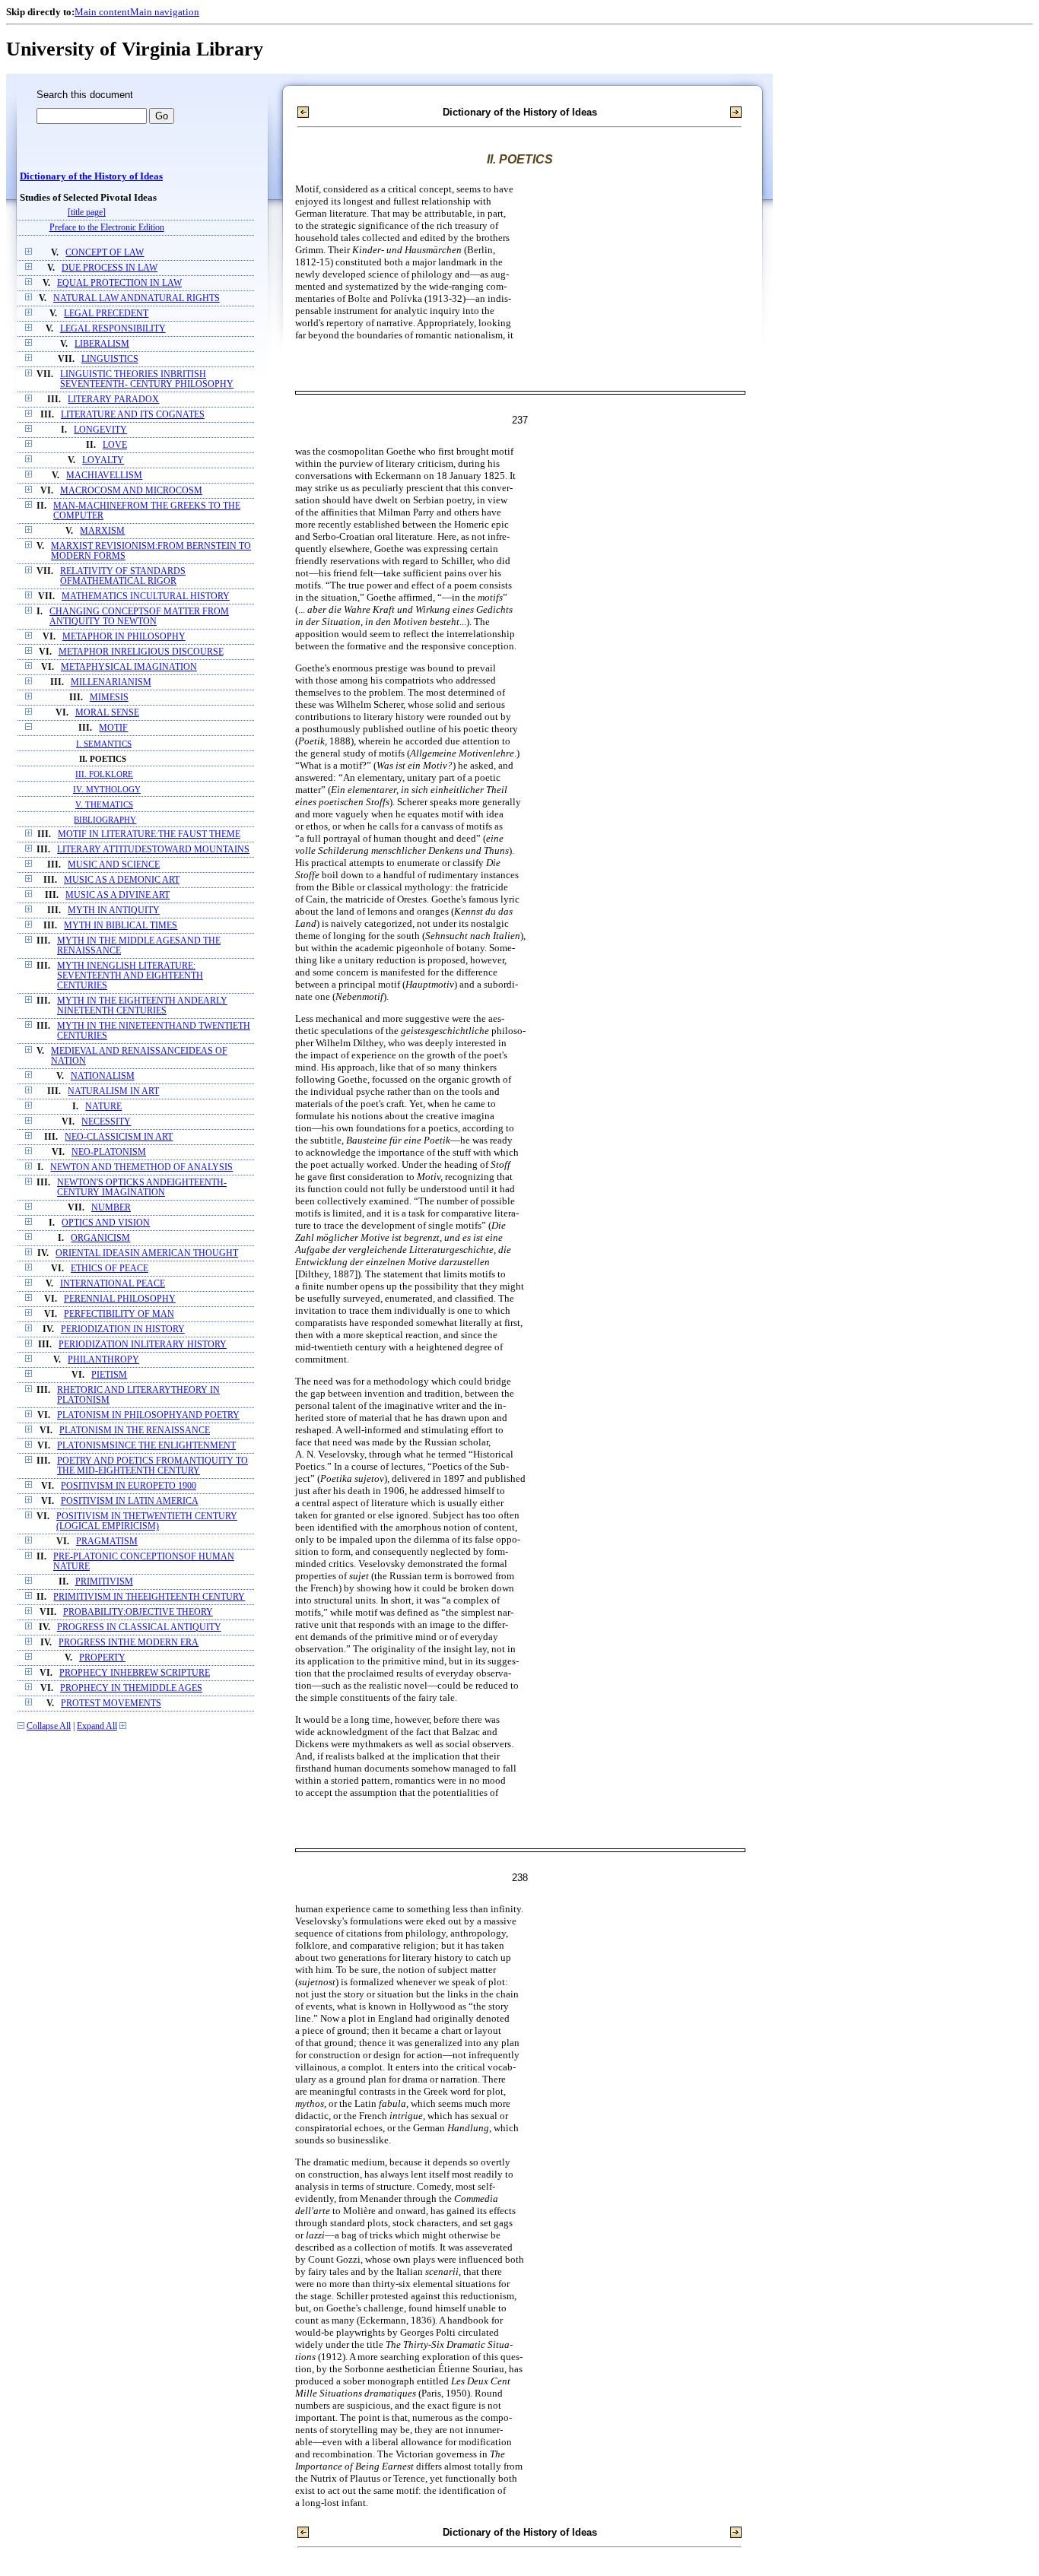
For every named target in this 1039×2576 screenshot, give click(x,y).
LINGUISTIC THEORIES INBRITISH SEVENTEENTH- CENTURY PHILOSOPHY (147, 379)
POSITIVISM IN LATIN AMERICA (130, 1501)
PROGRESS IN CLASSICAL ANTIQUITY (139, 1627)
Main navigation (165, 12)
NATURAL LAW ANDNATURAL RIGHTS (137, 298)
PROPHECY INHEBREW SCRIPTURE (135, 1673)
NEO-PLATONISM (109, 1152)
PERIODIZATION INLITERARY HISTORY (143, 1345)
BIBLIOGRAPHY (105, 820)
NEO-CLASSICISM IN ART (119, 1137)
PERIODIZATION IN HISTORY (123, 1329)
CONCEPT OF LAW (105, 253)
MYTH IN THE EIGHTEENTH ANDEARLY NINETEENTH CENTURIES (142, 1006)
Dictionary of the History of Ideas (91, 176)
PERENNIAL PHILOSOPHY (120, 1299)
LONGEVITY (100, 430)
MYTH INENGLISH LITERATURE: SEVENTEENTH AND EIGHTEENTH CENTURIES (130, 976)
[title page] (87, 213)
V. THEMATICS (104, 804)
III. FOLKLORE (104, 774)
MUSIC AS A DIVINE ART (118, 895)
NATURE (103, 1107)
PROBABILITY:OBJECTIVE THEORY (138, 1612)
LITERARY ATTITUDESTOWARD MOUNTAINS (153, 850)
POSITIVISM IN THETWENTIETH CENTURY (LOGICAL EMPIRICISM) (147, 1521)
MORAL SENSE (107, 713)
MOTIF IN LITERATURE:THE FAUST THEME (149, 834)
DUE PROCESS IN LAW (110, 268)
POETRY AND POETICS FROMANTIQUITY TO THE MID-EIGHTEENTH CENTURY (153, 1466)
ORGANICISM (100, 1238)
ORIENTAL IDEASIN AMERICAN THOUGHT (147, 1253)
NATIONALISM (103, 1076)
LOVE (115, 445)
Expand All (97, 1726)
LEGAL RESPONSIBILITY (113, 329)
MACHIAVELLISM (104, 476)
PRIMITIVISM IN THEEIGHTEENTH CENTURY (149, 1597)
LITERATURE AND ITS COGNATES (133, 415)
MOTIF (113, 728)
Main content (102, 12)
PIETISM (109, 1375)
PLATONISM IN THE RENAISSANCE (135, 1431)
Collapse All (49, 1726)
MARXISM (102, 531)
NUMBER (111, 1208)
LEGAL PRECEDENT (106, 314)
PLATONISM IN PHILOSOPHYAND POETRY (148, 1415)
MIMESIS (109, 698)
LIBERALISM (102, 344)
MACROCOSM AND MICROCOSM (131, 491)
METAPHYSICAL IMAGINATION (129, 667)
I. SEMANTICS (104, 744)
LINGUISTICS (110, 359)
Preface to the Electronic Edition (107, 228)
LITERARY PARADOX (113, 400)
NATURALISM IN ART (113, 1091)
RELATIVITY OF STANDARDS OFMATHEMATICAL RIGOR (123, 576)
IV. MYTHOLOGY (107, 789)
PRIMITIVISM (104, 1582)
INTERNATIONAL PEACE (113, 1284)
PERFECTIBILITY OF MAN (119, 1314)
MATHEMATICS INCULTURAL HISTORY (146, 596)
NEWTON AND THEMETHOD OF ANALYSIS (141, 1167)
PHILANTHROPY (103, 1360)
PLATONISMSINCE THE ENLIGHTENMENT (146, 1446)
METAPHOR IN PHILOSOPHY (124, 637)
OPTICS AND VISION (106, 1223)
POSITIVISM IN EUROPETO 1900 (129, 1486)
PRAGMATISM (107, 1542)
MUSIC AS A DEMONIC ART (122, 880)
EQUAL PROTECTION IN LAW (119, 283)
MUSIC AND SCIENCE (114, 865)
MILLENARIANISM (111, 682)
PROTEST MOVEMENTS (111, 1704)
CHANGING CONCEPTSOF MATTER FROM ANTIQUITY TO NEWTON (139, 617)
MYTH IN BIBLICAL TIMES (121, 926)
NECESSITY (106, 1122)
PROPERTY (102, 1658)
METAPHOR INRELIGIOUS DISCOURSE (141, 652)
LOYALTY (103, 460)
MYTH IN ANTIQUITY (114, 910)
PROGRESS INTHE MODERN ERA (129, 1643)
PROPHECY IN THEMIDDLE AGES (131, 1688)
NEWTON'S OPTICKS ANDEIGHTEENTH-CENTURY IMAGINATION (142, 1188)
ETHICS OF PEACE (110, 1269)
